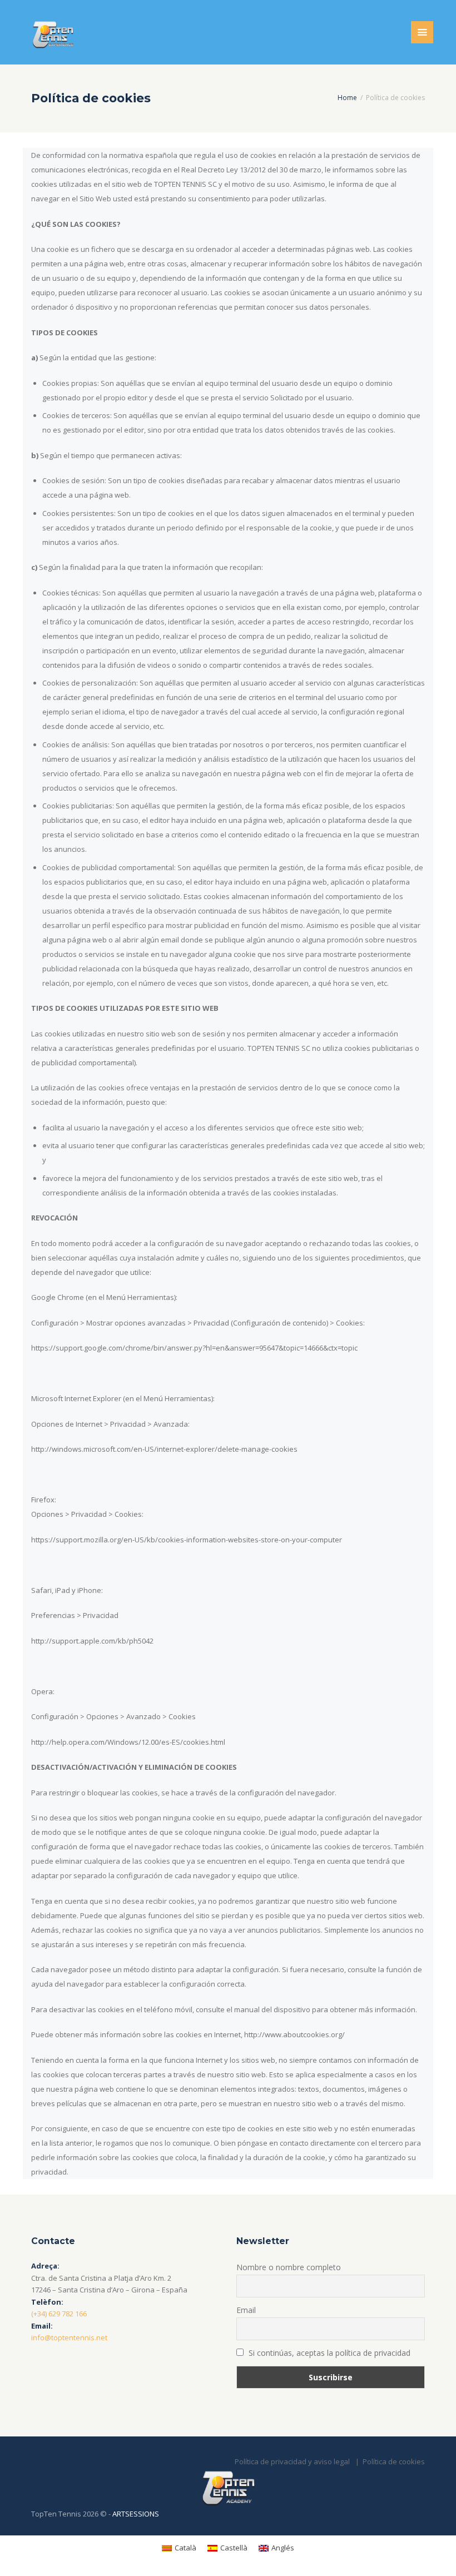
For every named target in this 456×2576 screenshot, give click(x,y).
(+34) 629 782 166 (59, 2314)
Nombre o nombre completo (289, 2267)
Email (246, 2310)
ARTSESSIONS (136, 2514)
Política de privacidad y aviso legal (292, 2461)
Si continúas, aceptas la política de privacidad (328, 2353)
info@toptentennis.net (69, 2337)
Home (347, 98)
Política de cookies (394, 2461)
